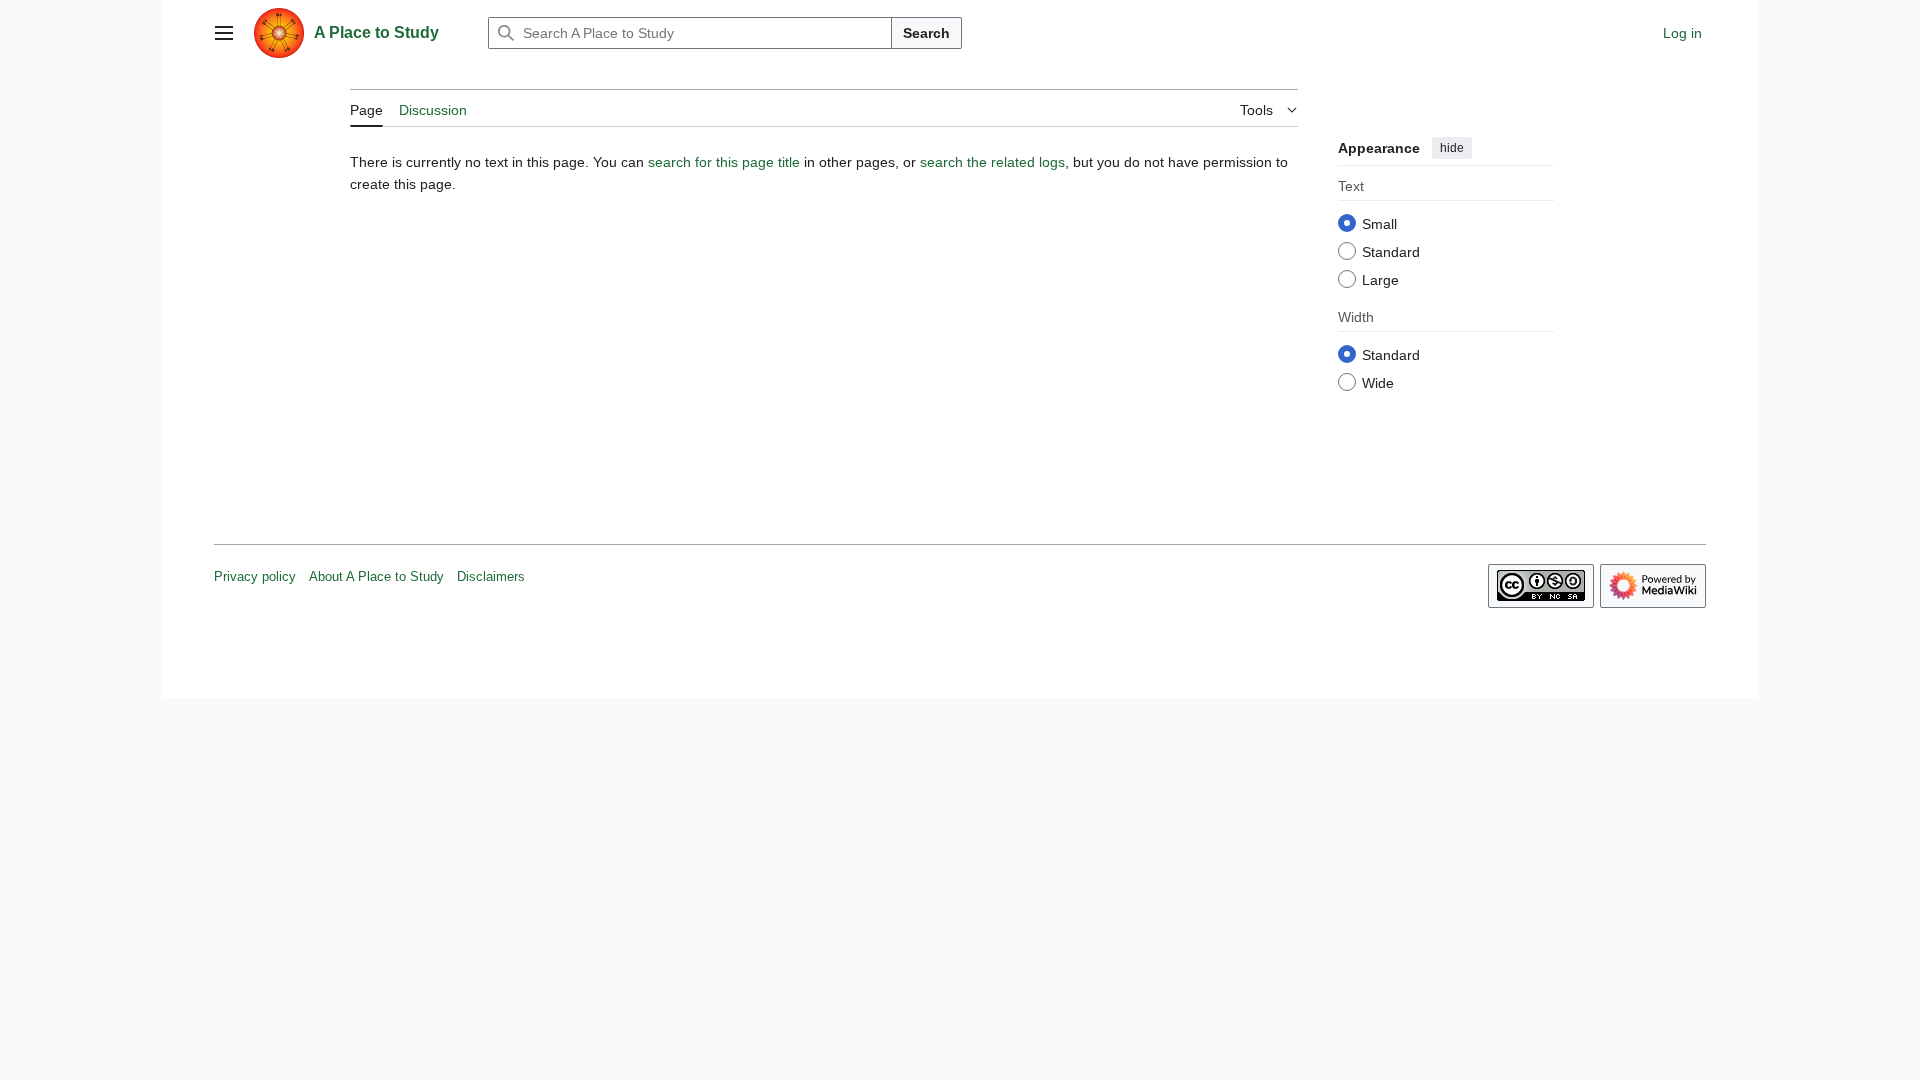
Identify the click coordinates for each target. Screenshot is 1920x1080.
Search (926, 33)
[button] (224, 33)
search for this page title (724, 162)
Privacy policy (255, 576)
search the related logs (992, 162)
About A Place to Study (376, 576)
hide (1452, 148)
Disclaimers (491, 576)
